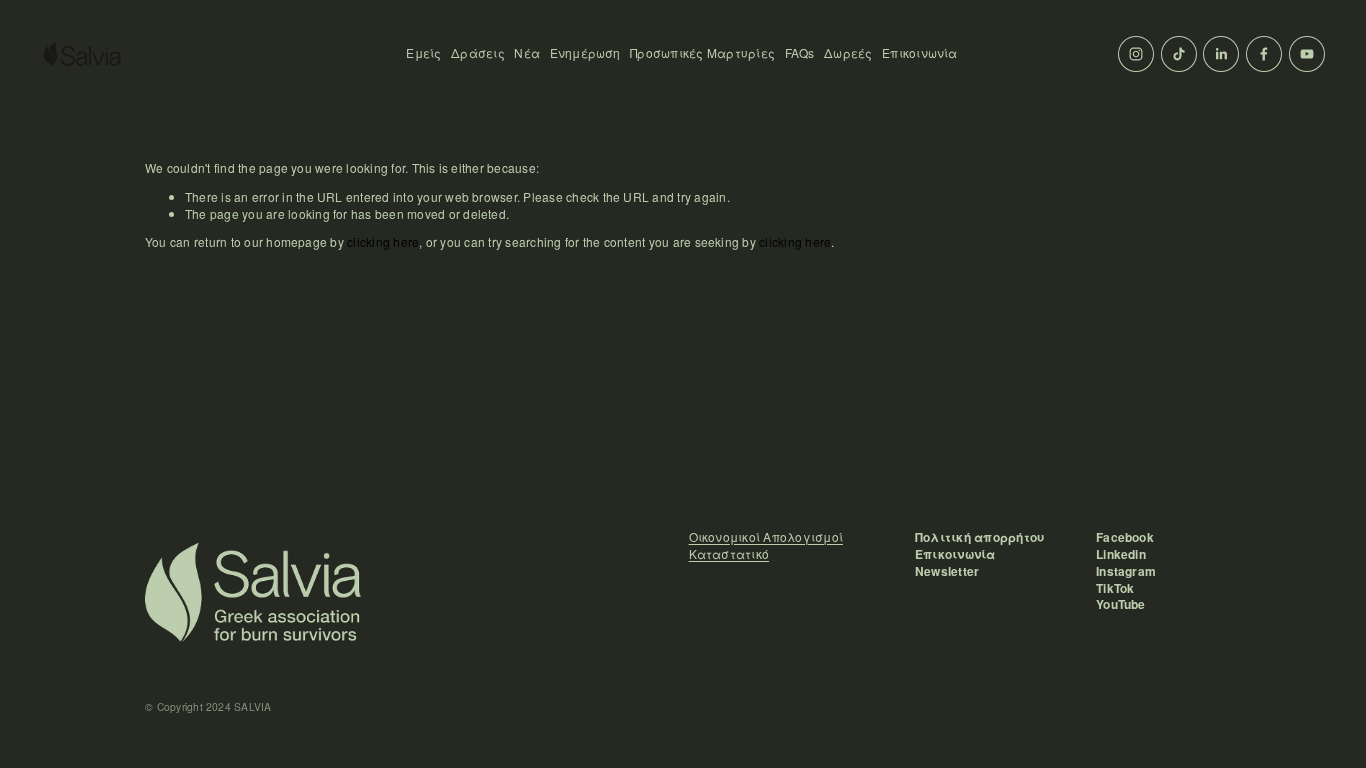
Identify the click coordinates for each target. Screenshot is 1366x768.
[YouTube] (1307, 54)
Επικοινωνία (920, 52)
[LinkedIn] (1221, 54)
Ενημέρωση (585, 52)
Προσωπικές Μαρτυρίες (702, 52)
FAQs (800, 52)
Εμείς (423, 52)
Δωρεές (848, 52)
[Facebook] (1264, 54)
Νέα (527, 52)
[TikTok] (1179, 54)
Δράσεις (478, 52)
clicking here (383, 241)
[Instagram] (1136, 54)
